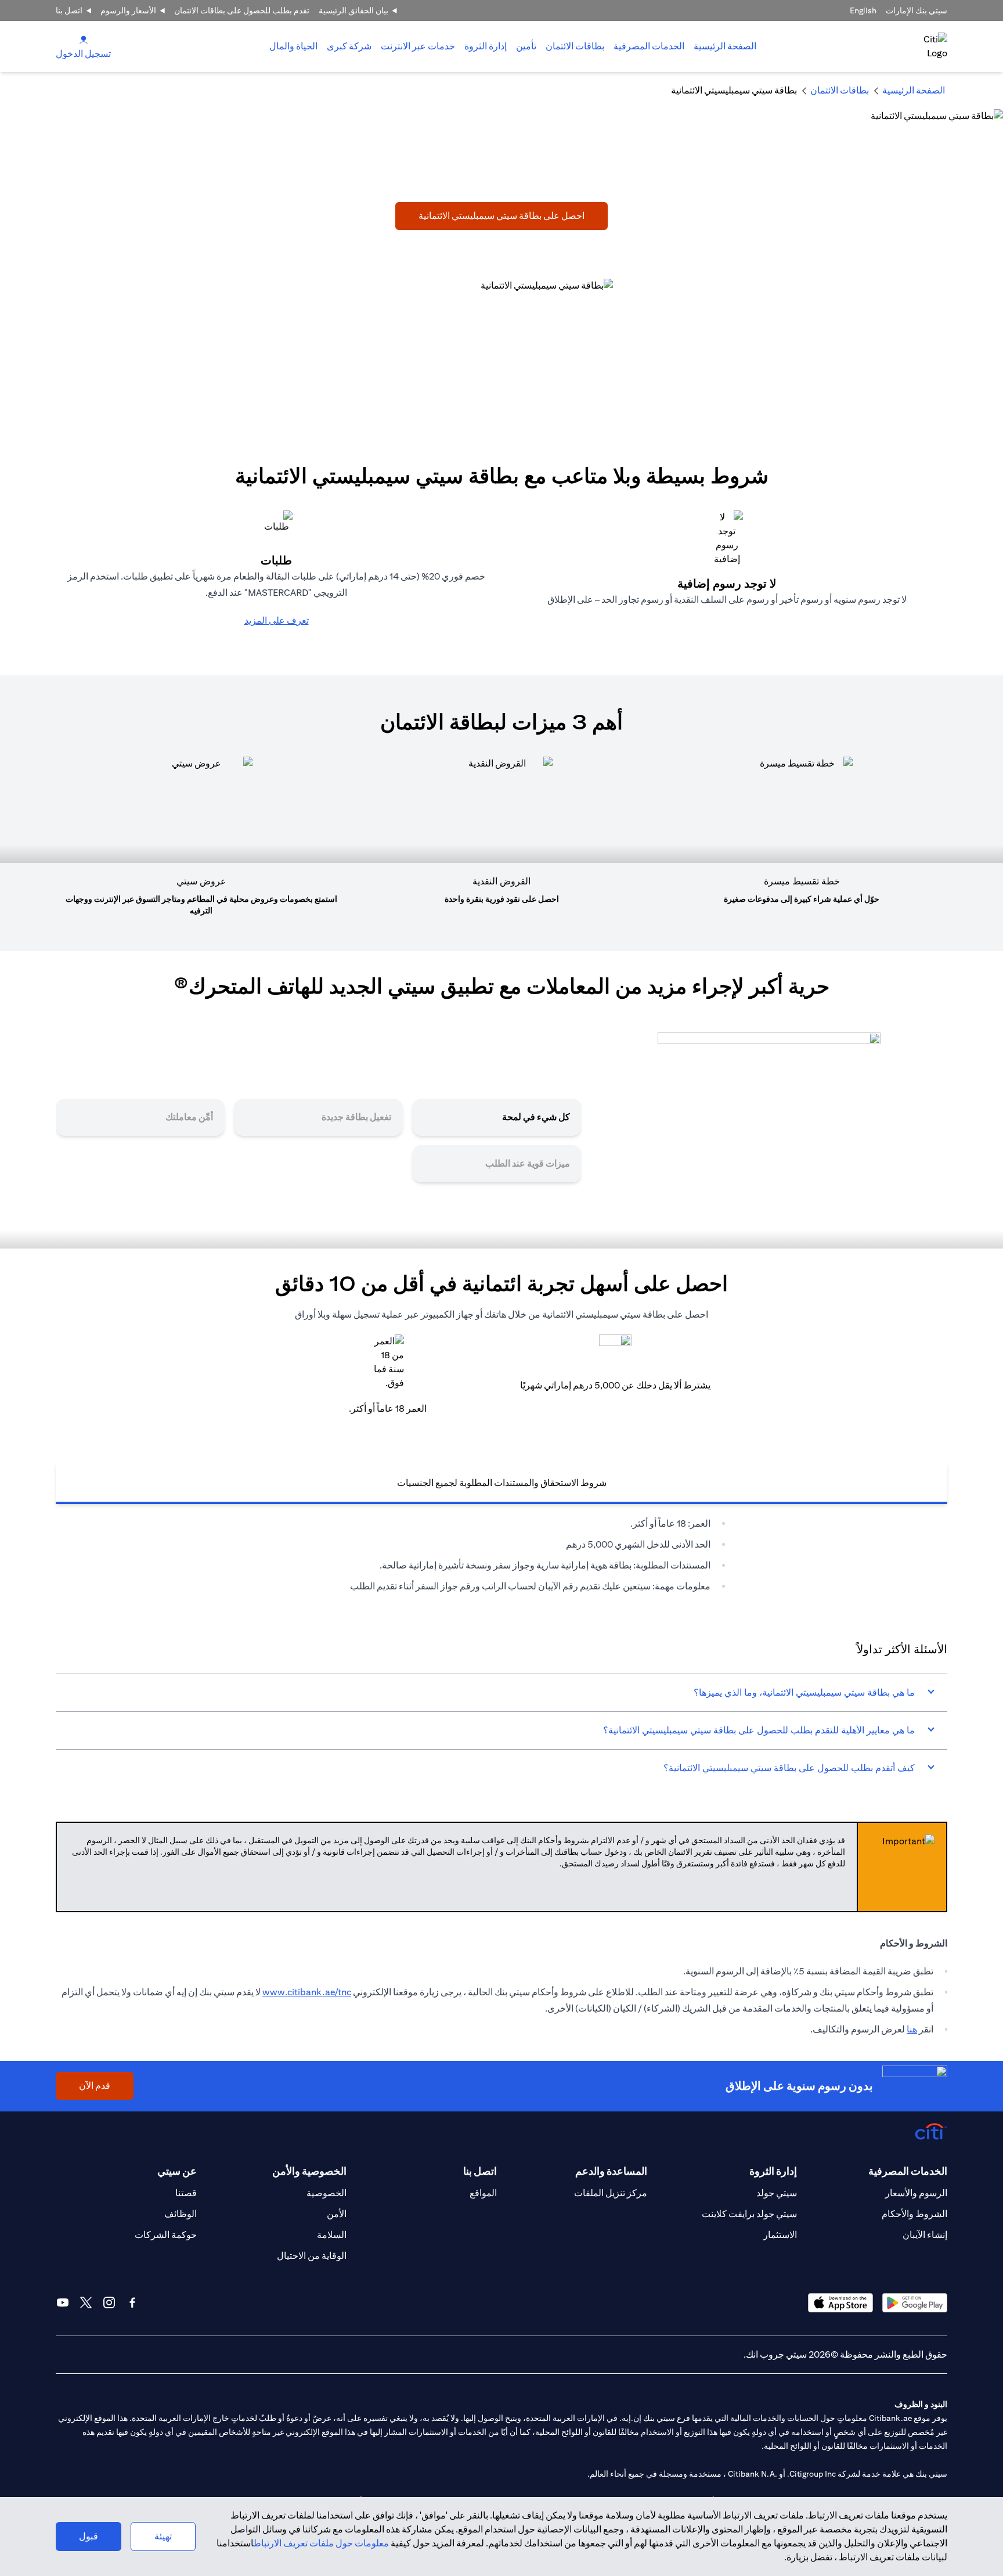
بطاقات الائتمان (575, 46)
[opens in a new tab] (915, 2303)
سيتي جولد (777, 2193)
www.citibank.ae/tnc (307, 1992)
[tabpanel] (501, 1555)
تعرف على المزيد (277, 620)
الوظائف (181, 2214)
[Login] (84, 39)
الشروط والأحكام (914, 2214)
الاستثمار (780, 2235)
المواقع (483, 2193)
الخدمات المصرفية (649, 46)
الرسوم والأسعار (916, 2193)
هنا (912, 2029)
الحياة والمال (293, 46)
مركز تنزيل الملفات (611, 2193)
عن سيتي (177, 2171)
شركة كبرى (349, 46)
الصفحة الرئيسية (725, 46)
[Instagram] (109, 2302)
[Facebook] (132, 2302)
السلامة (332, 2235)
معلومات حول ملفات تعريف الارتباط (321, 2543)
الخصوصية (326, 2193)
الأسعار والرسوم (128, 10)
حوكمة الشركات (166, 2235)
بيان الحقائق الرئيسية (353, 10)
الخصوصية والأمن (309, 2171)
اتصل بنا (69, 10)
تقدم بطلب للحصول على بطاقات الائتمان (242, 10)
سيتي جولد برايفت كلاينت (749, 2214)
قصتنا (186, 2193)
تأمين (526, 46)
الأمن (337, 2214)
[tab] (649, 46)
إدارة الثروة (486, 46)
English (863, 10)
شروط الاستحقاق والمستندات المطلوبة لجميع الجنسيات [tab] (502, 1483)
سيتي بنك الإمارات (917, 10)
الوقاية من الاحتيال (312, 2256)
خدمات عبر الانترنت (418, 46)
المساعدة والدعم (611, 2171)
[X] (86, 2302)
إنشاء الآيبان (925, 2235)
